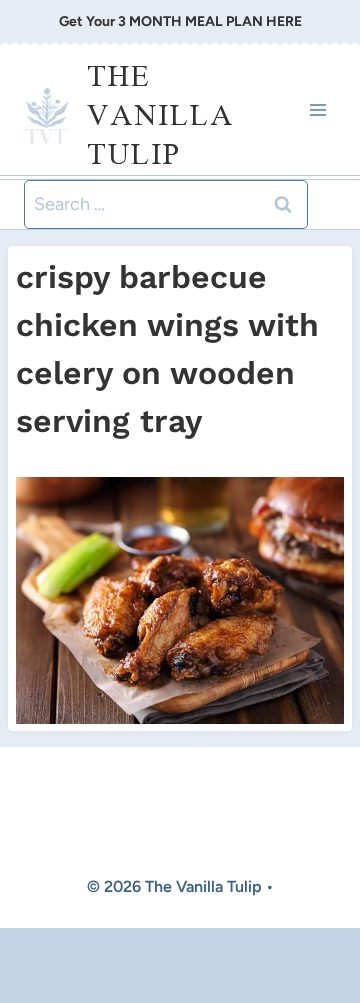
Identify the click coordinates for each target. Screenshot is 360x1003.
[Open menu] (317, 109)
